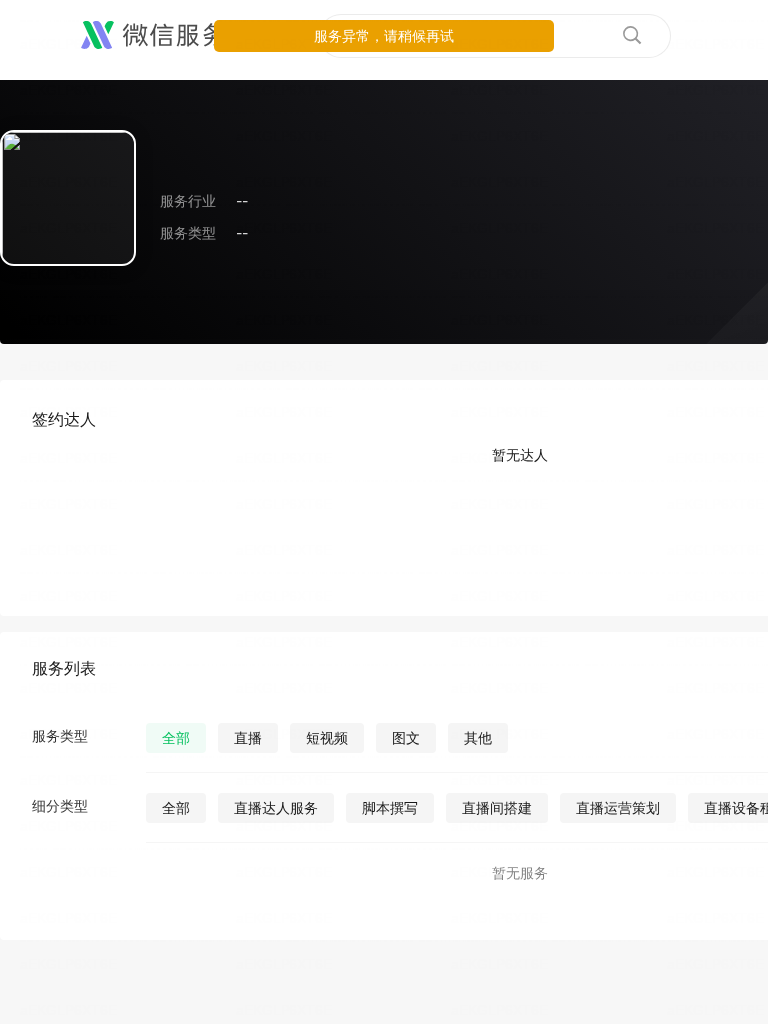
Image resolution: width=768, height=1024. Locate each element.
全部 (176, 737)
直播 (248, 737)
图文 (406, 737)
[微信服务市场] (179, 36)
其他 (478, 737)
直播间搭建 (497, 807)
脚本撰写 (390, 807)
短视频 (327, 737)
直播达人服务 (276, 807)
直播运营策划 (618, 807)
